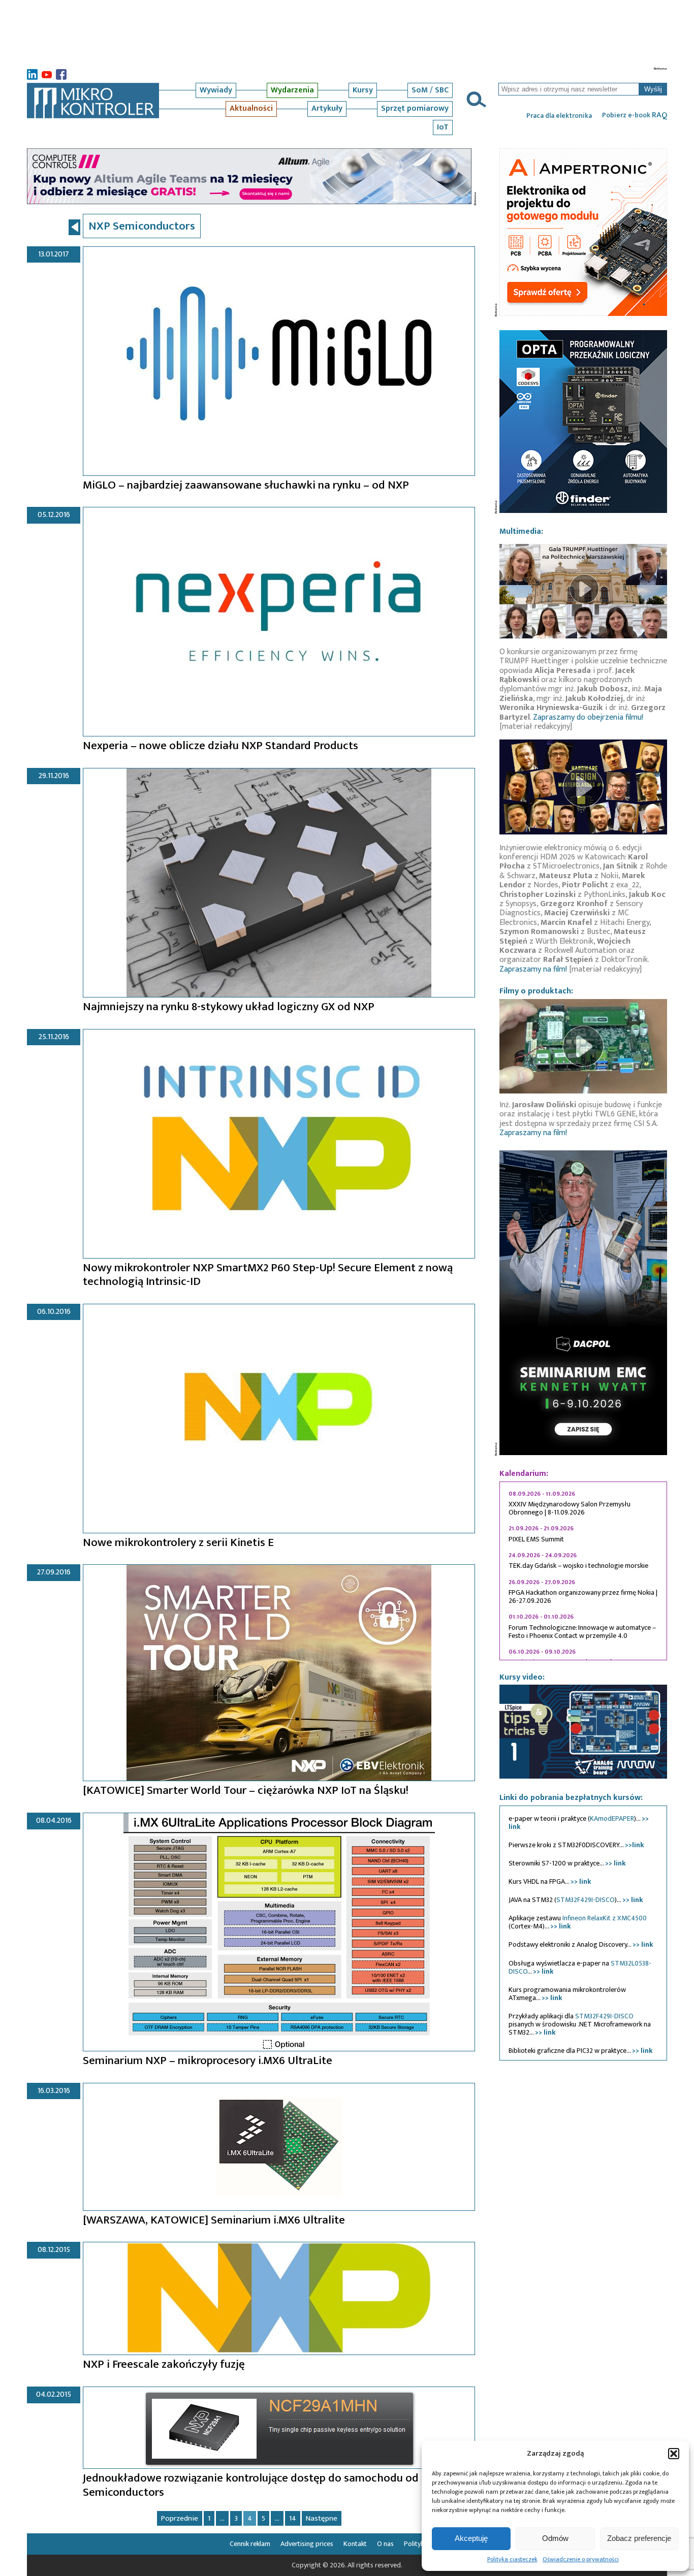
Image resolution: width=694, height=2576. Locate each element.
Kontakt (355, 2544)
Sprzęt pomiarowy (415, 108)
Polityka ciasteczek (512, 2559)
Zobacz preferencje (639, 2538)
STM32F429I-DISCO (586, 1900)
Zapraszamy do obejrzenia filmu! (588, 717)
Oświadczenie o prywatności (581, 2559)
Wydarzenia (292, 90)
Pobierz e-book (635, 115)
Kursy (363, 90)
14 (293, 2518)
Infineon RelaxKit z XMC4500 (605, 1918)
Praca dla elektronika (559, 116)
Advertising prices (307, 2544)
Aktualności (251, 108)
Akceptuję (471, 2538)
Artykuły (327, 108)
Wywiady (216, 90)
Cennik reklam (250, 2544)
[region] (583, 1571)
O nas (385, 2544)
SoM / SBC (430, 90)
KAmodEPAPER (612, 1818)
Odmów (555, 2538)
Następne (322, 2518)
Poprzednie (180, 2518)
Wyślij (653, 89)
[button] (674, 2454)
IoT (443, 127)
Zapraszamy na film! (533, 969)
